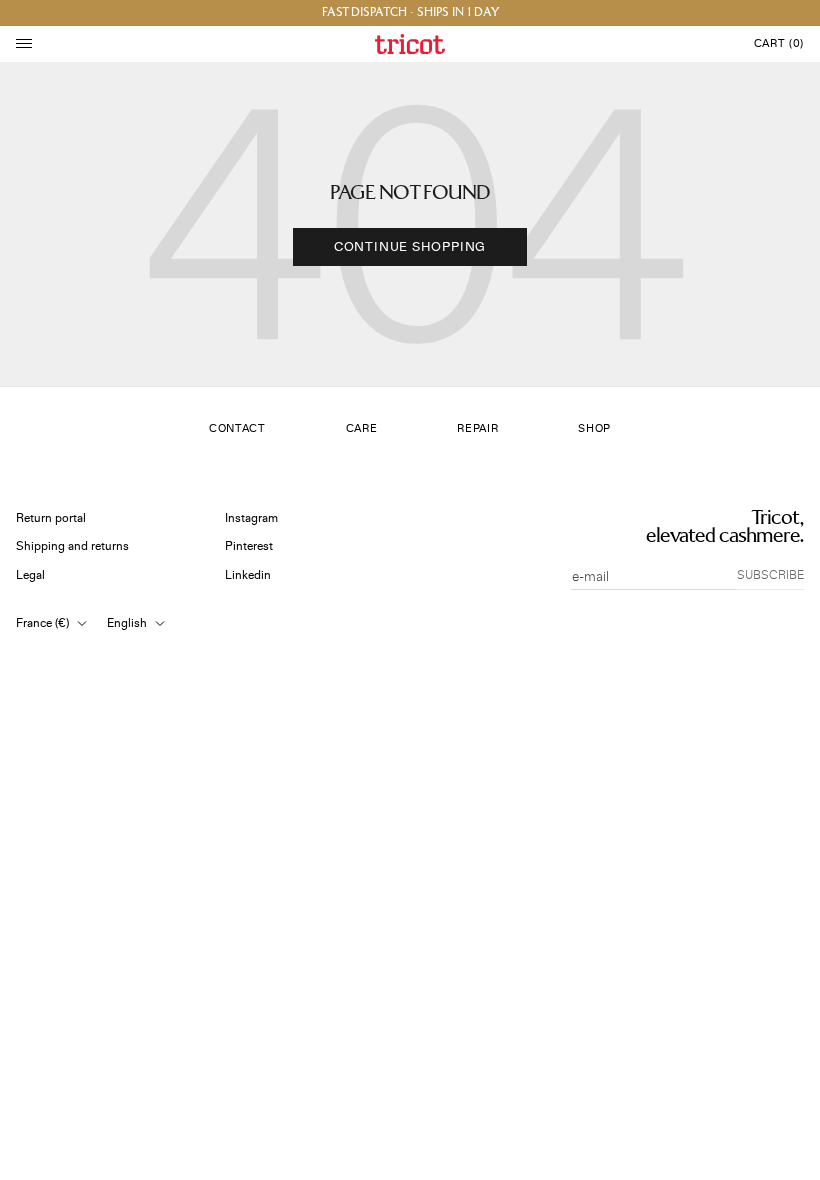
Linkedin (248, 575)
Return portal (51, 518)
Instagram (251, 518)
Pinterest (249, 546)
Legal (30, 575)
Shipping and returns (72, 546)
